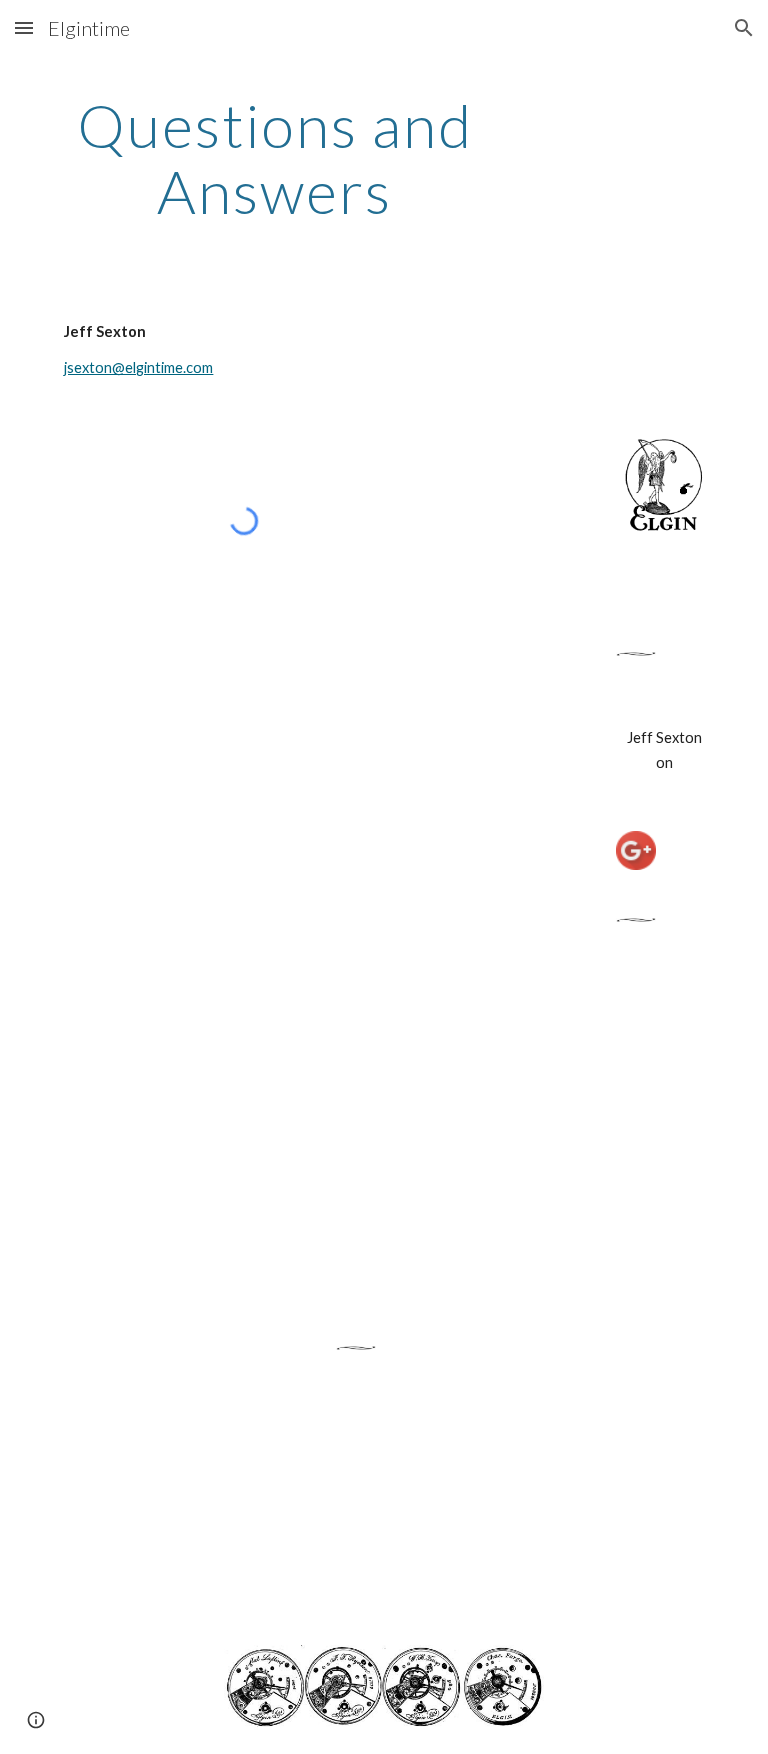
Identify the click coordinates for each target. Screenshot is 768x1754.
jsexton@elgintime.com (138, 367)
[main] (274, 158)
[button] (24, 27)
